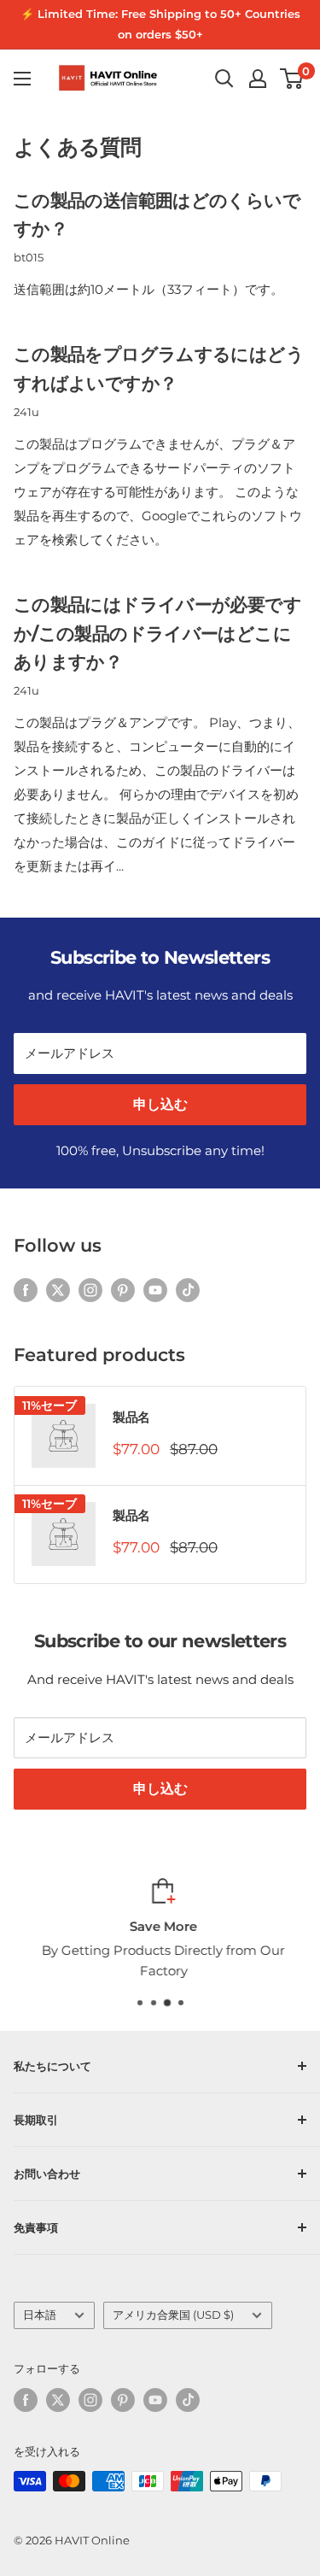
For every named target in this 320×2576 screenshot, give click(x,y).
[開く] (224, 79)
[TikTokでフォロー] (188, 1290)
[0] (292, 79)
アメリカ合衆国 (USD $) (173, 2315)
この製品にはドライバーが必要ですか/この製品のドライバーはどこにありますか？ (157, 633)
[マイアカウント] (258, 79)
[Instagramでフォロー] (90, 1290)
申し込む (160, 1104)
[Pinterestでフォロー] (123, 1290)
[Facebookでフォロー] (26, 1290)
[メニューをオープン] (22, 79)
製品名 (131, 1417)
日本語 (40, 2315)
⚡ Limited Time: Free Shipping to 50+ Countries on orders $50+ (160, 24)
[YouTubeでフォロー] (155, 1290)
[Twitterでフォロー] (58, 1290)
